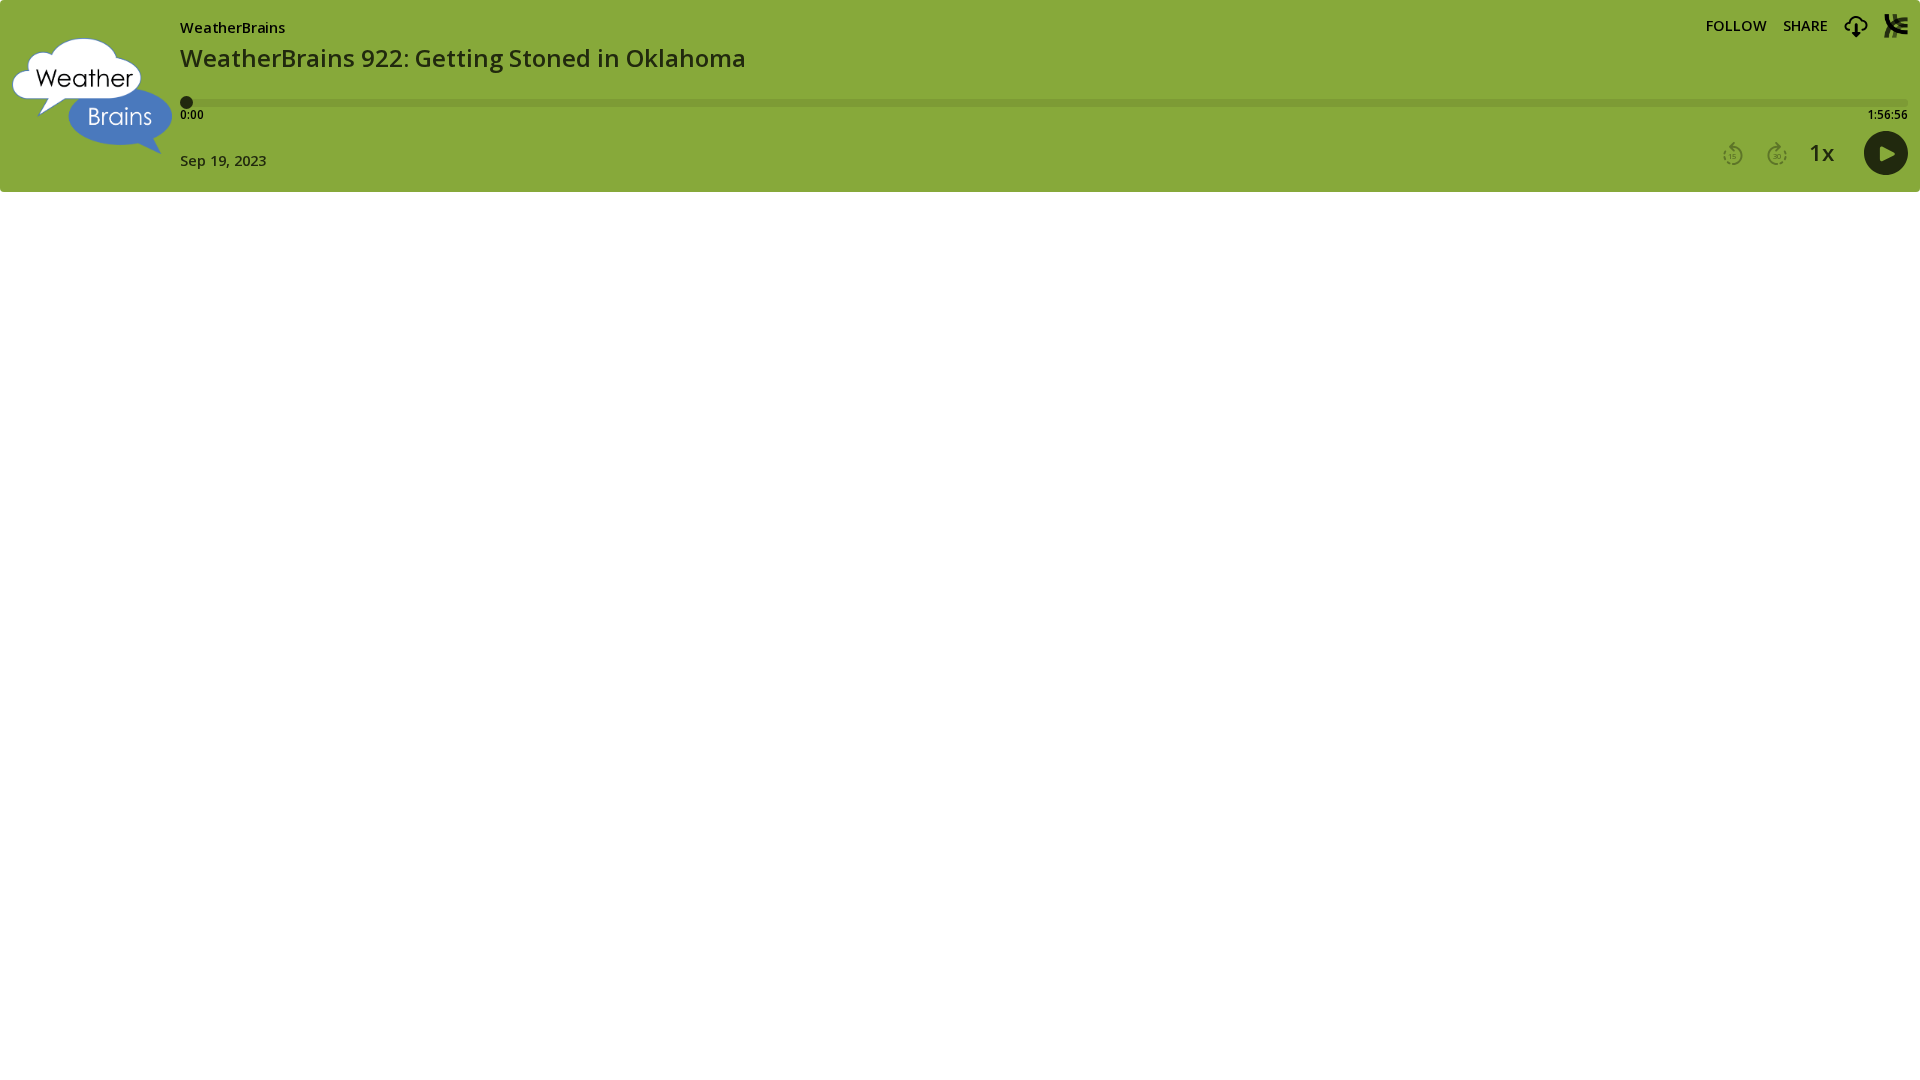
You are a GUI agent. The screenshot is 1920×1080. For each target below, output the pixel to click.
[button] (1856, 27)
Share (1805, 26)
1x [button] (1821, 153)
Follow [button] (1736, 26)
